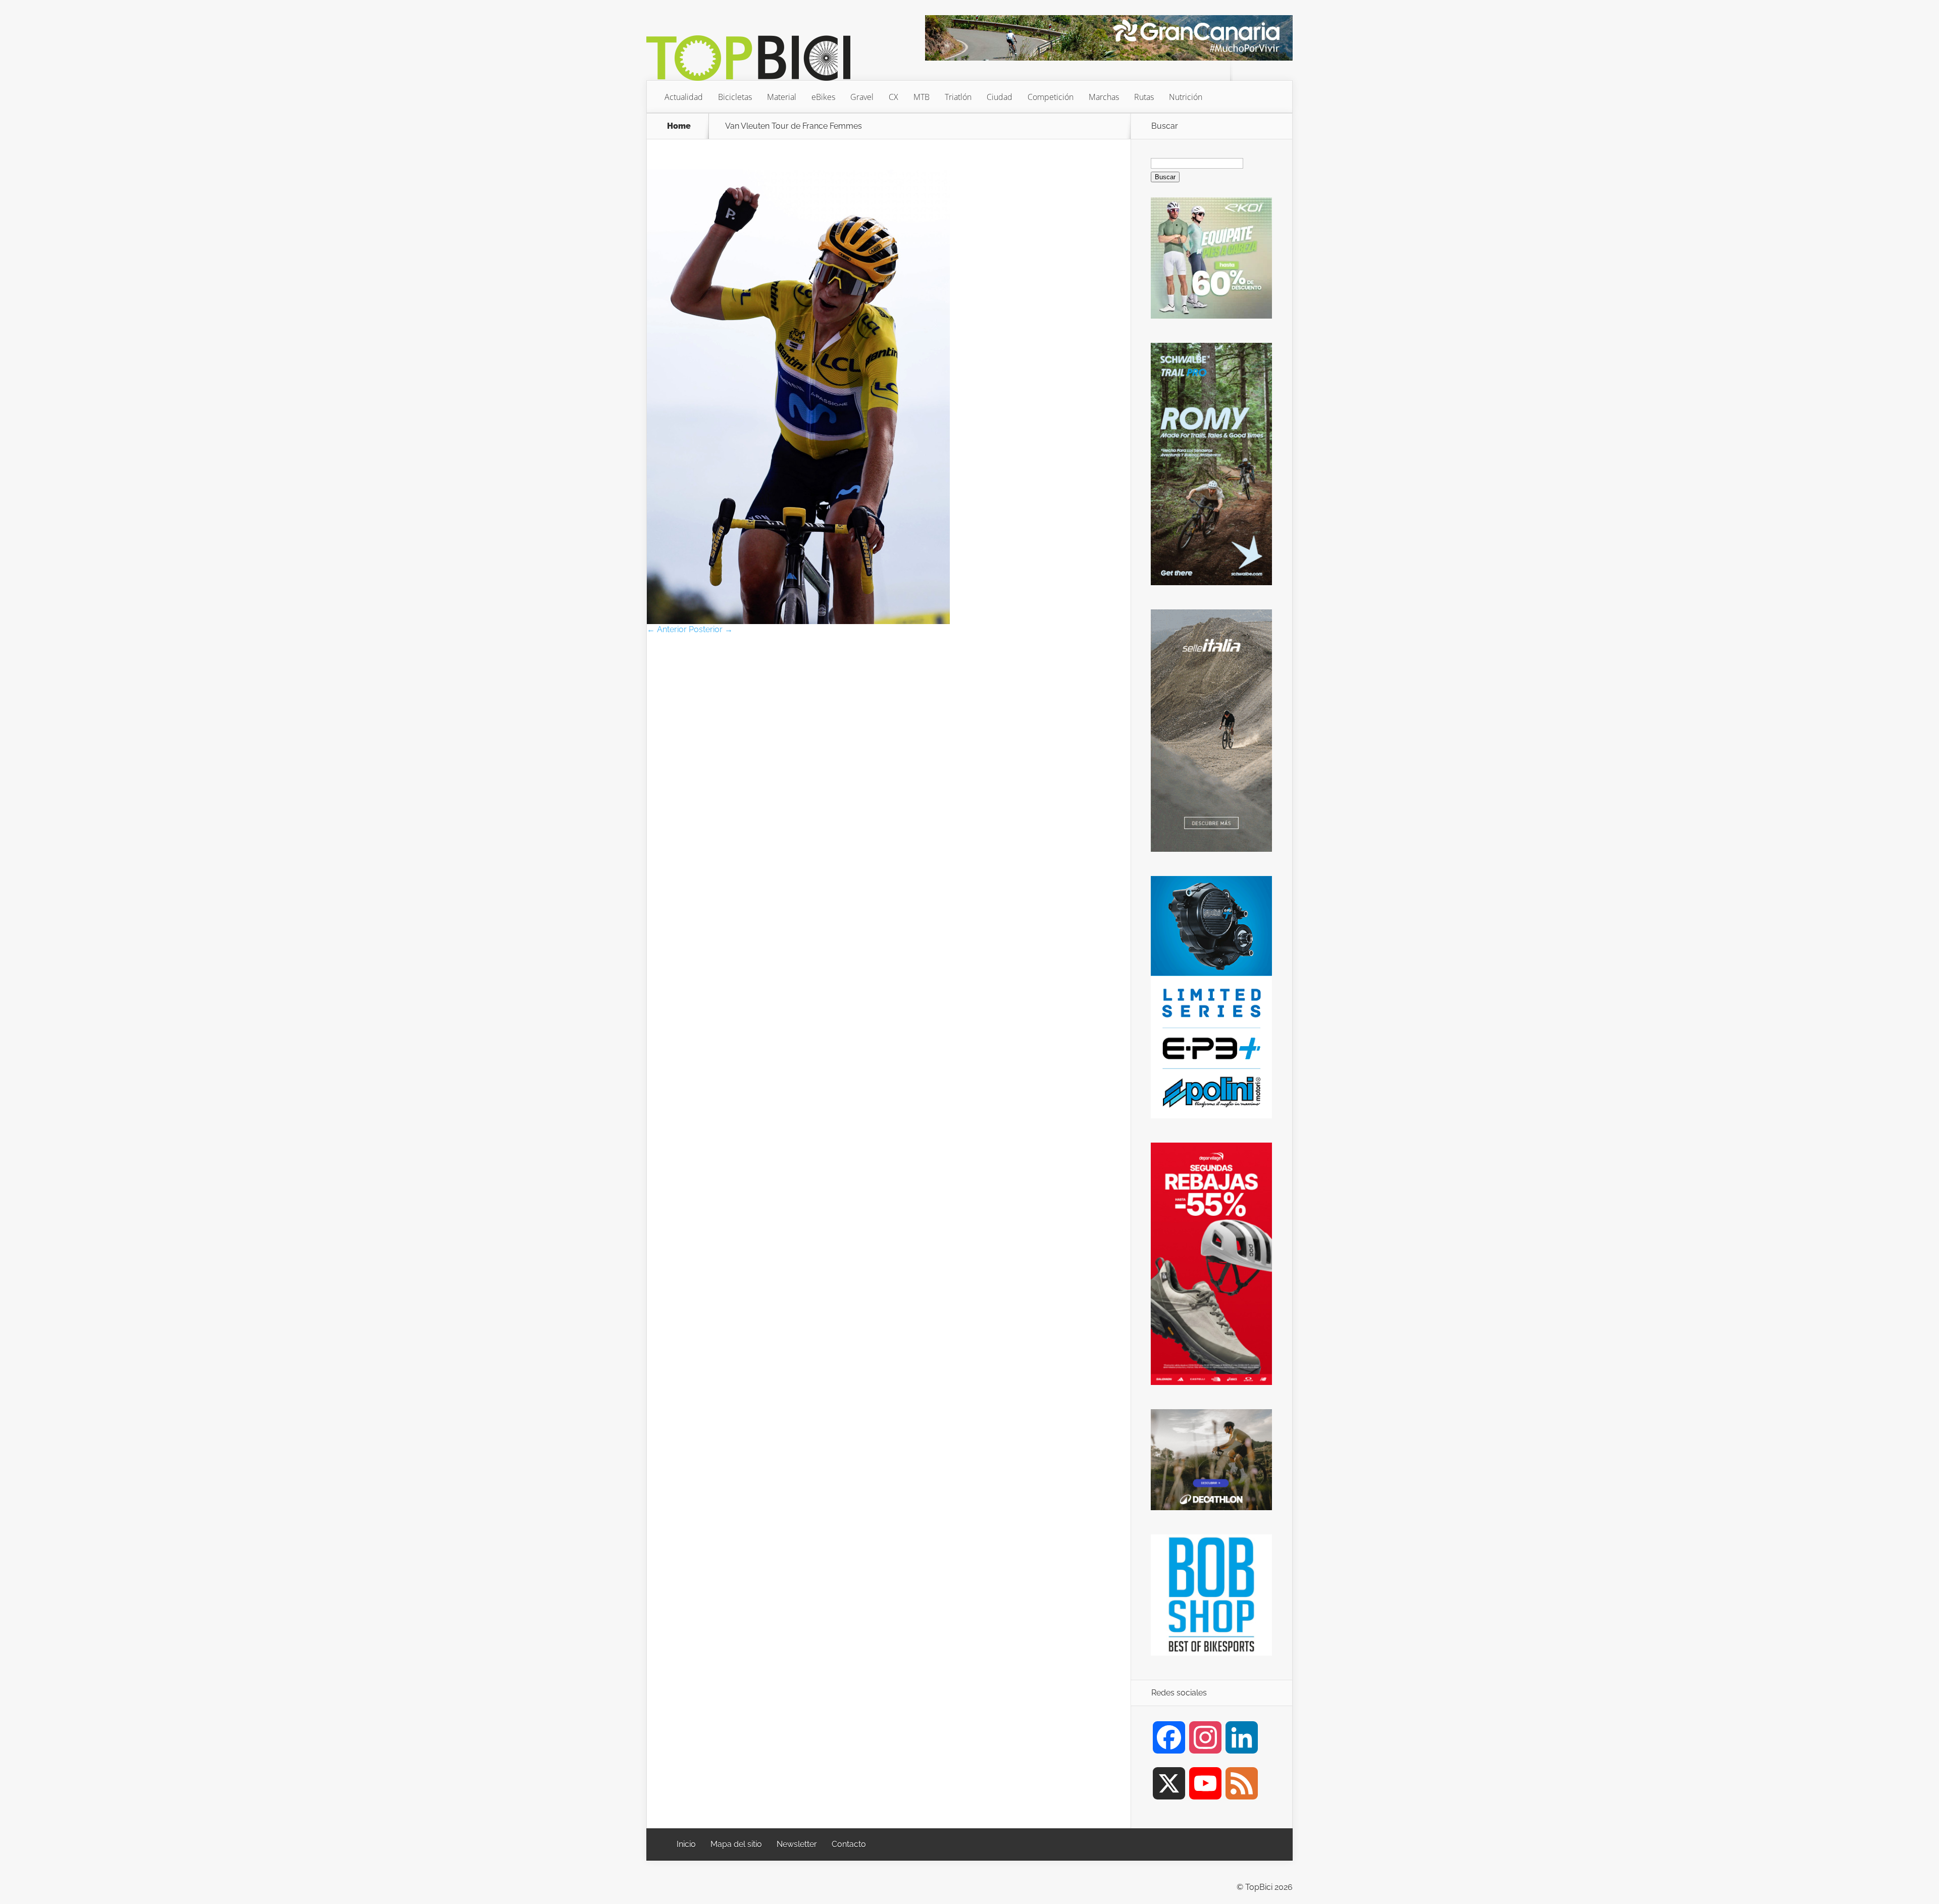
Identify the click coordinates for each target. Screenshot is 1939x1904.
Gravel (862, 97)
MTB (922, 97)
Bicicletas (735, 97)
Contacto (849, 1844)
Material (782, 97)
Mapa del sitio (736, 1844)
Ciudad (1000, 97)
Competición (1051, 97)
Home (679, 126)
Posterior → (711, 629)
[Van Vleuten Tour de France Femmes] (798, 621)
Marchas (1104, 97)
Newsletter (797, 1844)
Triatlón (958, 97)
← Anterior (667, 629)
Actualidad (684, 97)
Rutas (1144, 97)
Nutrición (1186, 97)
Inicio (686, 1844)
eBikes (823, 97)
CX (894, 97)
